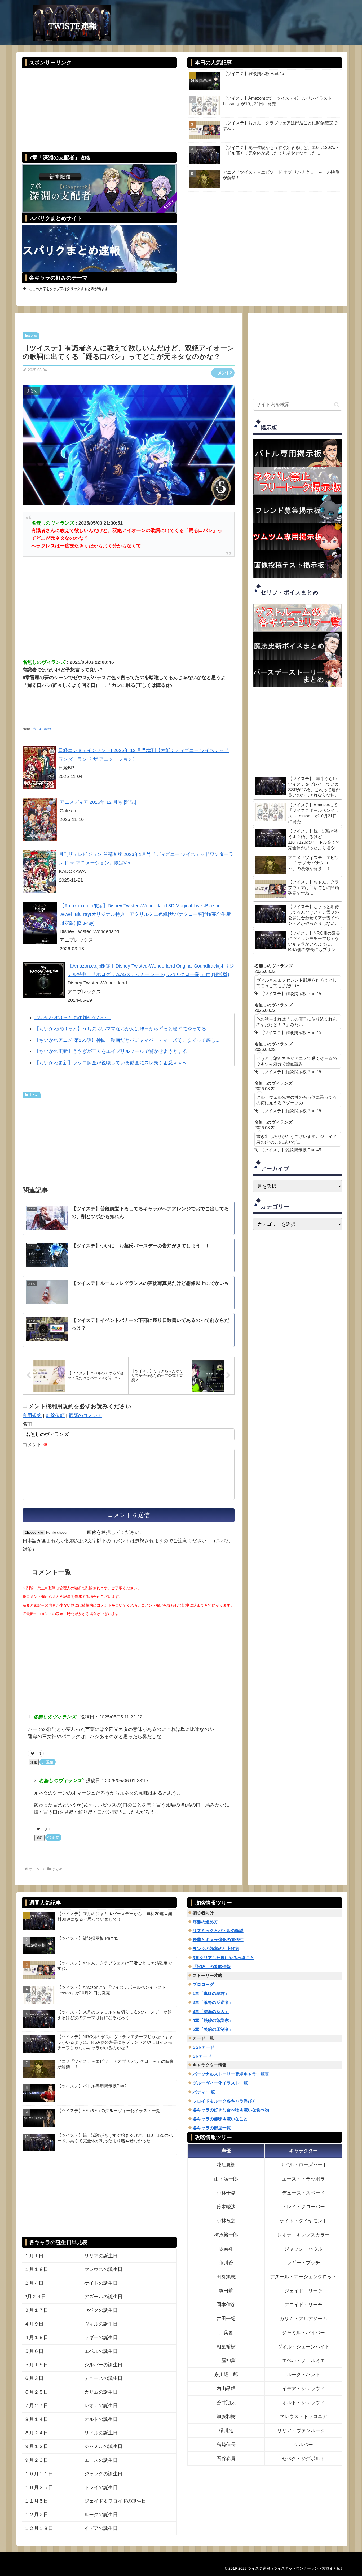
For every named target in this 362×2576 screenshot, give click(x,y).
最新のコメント (85, 1416)
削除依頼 (55, 1416)
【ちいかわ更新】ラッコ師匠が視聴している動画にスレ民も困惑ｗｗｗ (111, 1063)
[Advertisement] (99, 106)
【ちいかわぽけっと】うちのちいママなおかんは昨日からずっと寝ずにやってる (120, 1029)
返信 (50, 1762)
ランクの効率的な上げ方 (216, 1949)
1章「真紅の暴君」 (211, 1993)
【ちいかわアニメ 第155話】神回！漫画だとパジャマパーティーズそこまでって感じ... (127, 1040)
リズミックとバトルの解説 (218, 1931)
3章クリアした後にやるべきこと (224, 1958)
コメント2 (223, 373)
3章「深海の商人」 (211, 2012)
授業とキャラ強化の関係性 (218, 1940)
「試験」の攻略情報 (212, 1967)
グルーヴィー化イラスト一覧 (220, 2083)
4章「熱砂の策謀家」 (213, 2020)
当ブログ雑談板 (42, 729)
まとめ (32, 336)
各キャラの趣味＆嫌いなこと (220, 2119)
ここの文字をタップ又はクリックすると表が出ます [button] (69, 289)
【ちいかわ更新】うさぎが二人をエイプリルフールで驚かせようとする (111, 1051)
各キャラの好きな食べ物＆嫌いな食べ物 (231, 2110)
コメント (35, 1445)
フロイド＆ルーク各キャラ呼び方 (224, 2101)
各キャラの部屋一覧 (212, 2128)
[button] (337, 405)
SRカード (202, 2056)
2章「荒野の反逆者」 (213, 2003)
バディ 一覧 (204, 2092)
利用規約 (32, 1416)
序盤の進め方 (205, 1922)
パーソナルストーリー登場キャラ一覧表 (231, 2074)
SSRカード (204, 2047)
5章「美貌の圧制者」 (213, 2029)
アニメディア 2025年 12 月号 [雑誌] (98, 802)
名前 (27, 1424)
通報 (34, 1762)
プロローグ (203, 1984)
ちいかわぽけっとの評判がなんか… (73, 1018)
